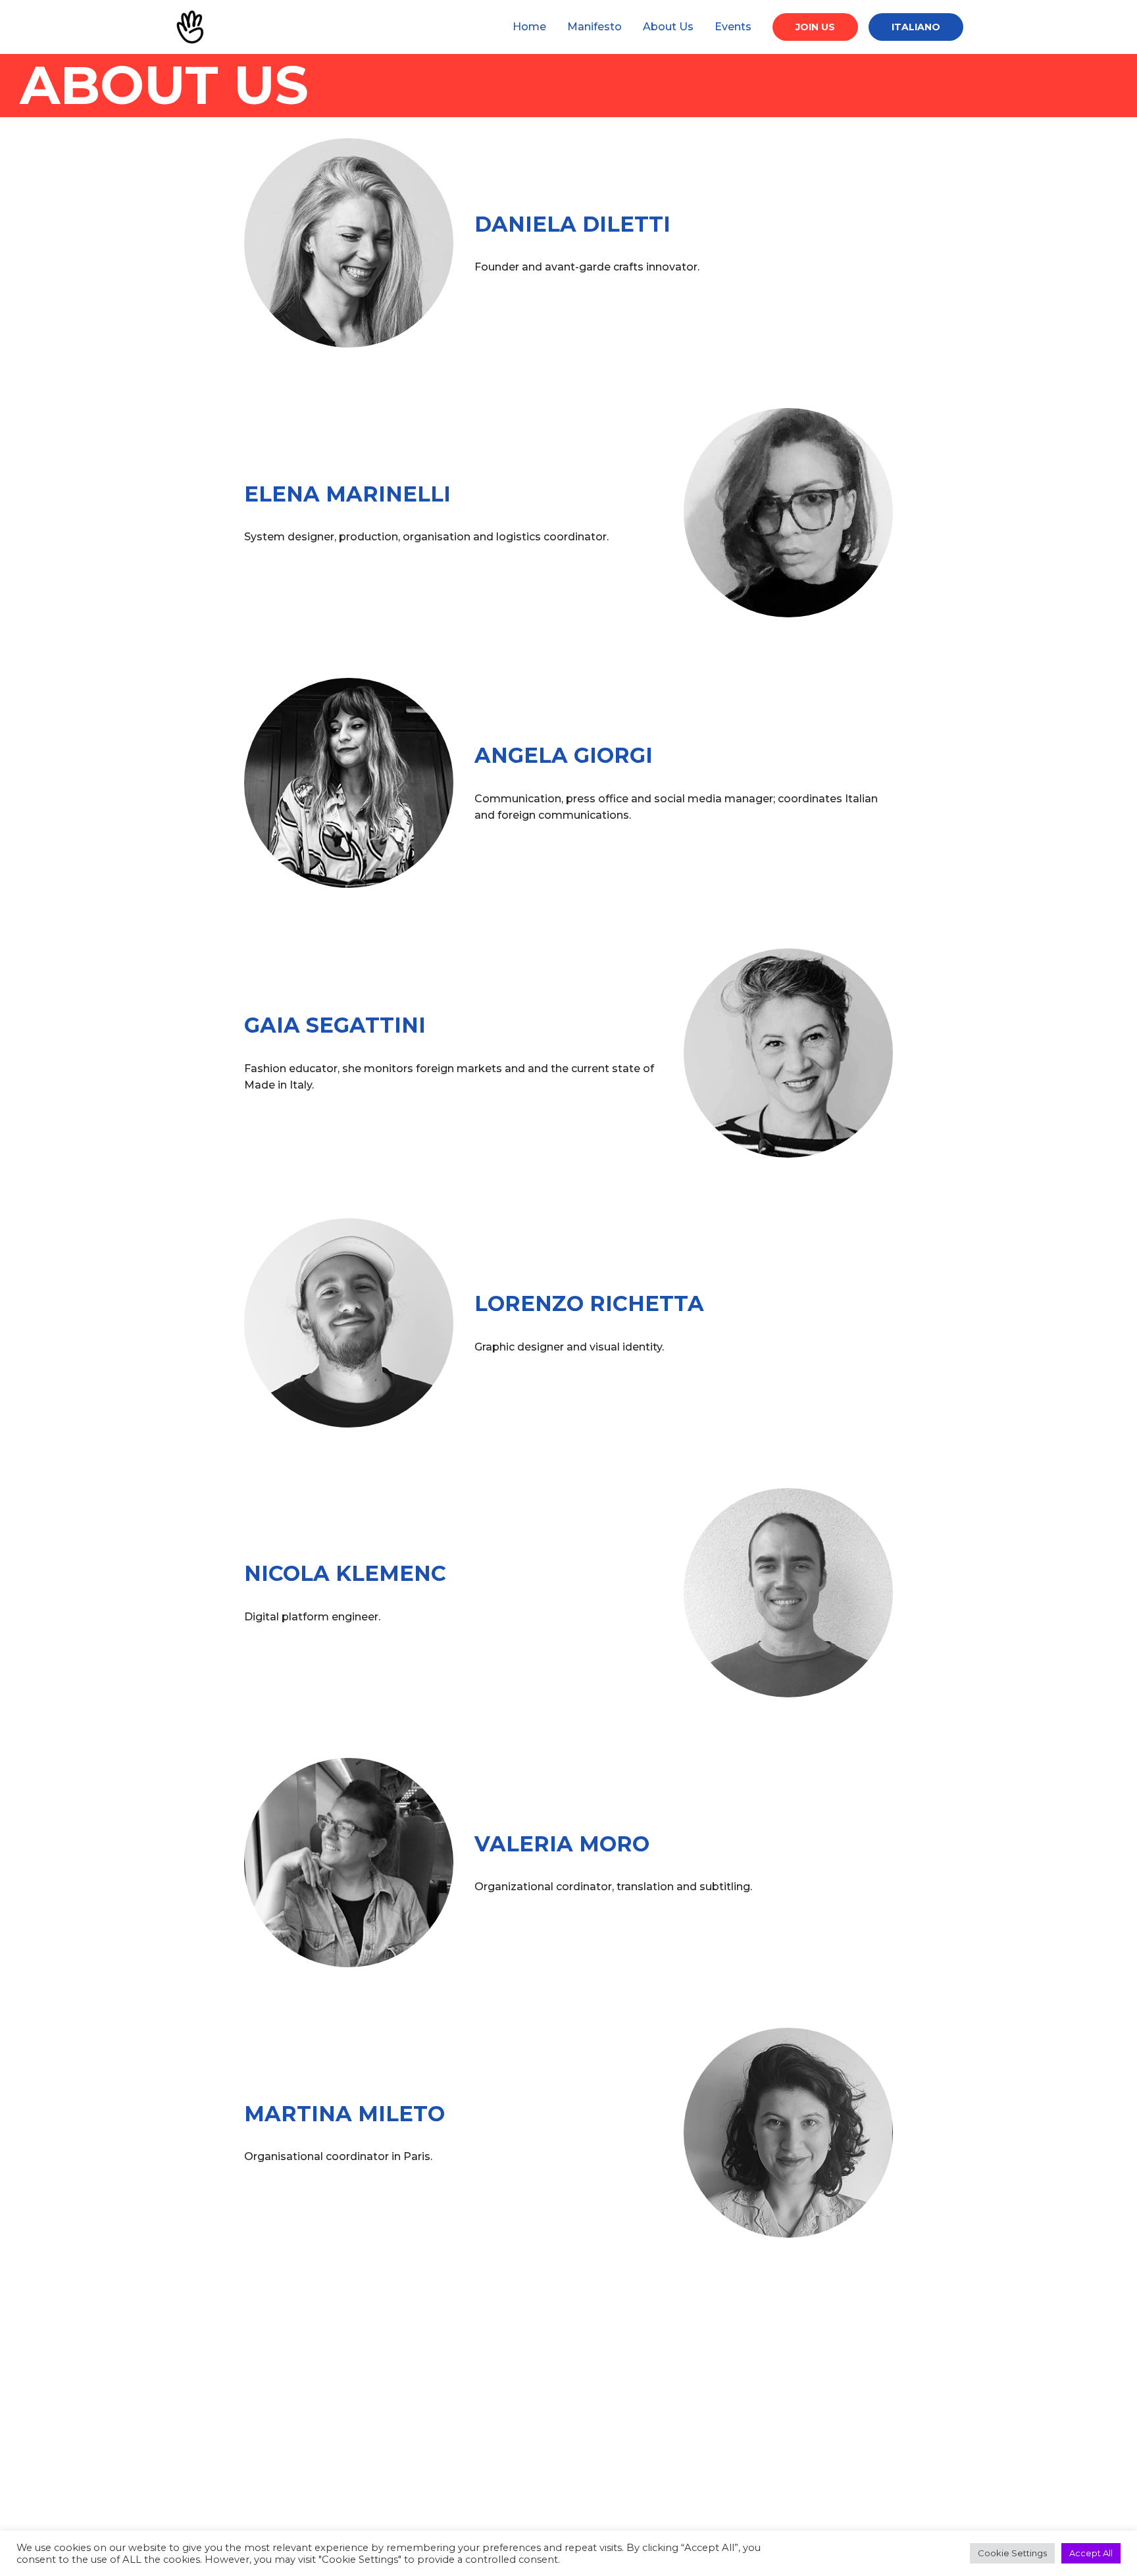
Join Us (815, 27)
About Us (668, 27)
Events (733, 27)
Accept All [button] (1091, 2553)
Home (529, 27)
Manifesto (594, 27)
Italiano (916, 27)
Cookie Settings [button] (1012, 2553)
